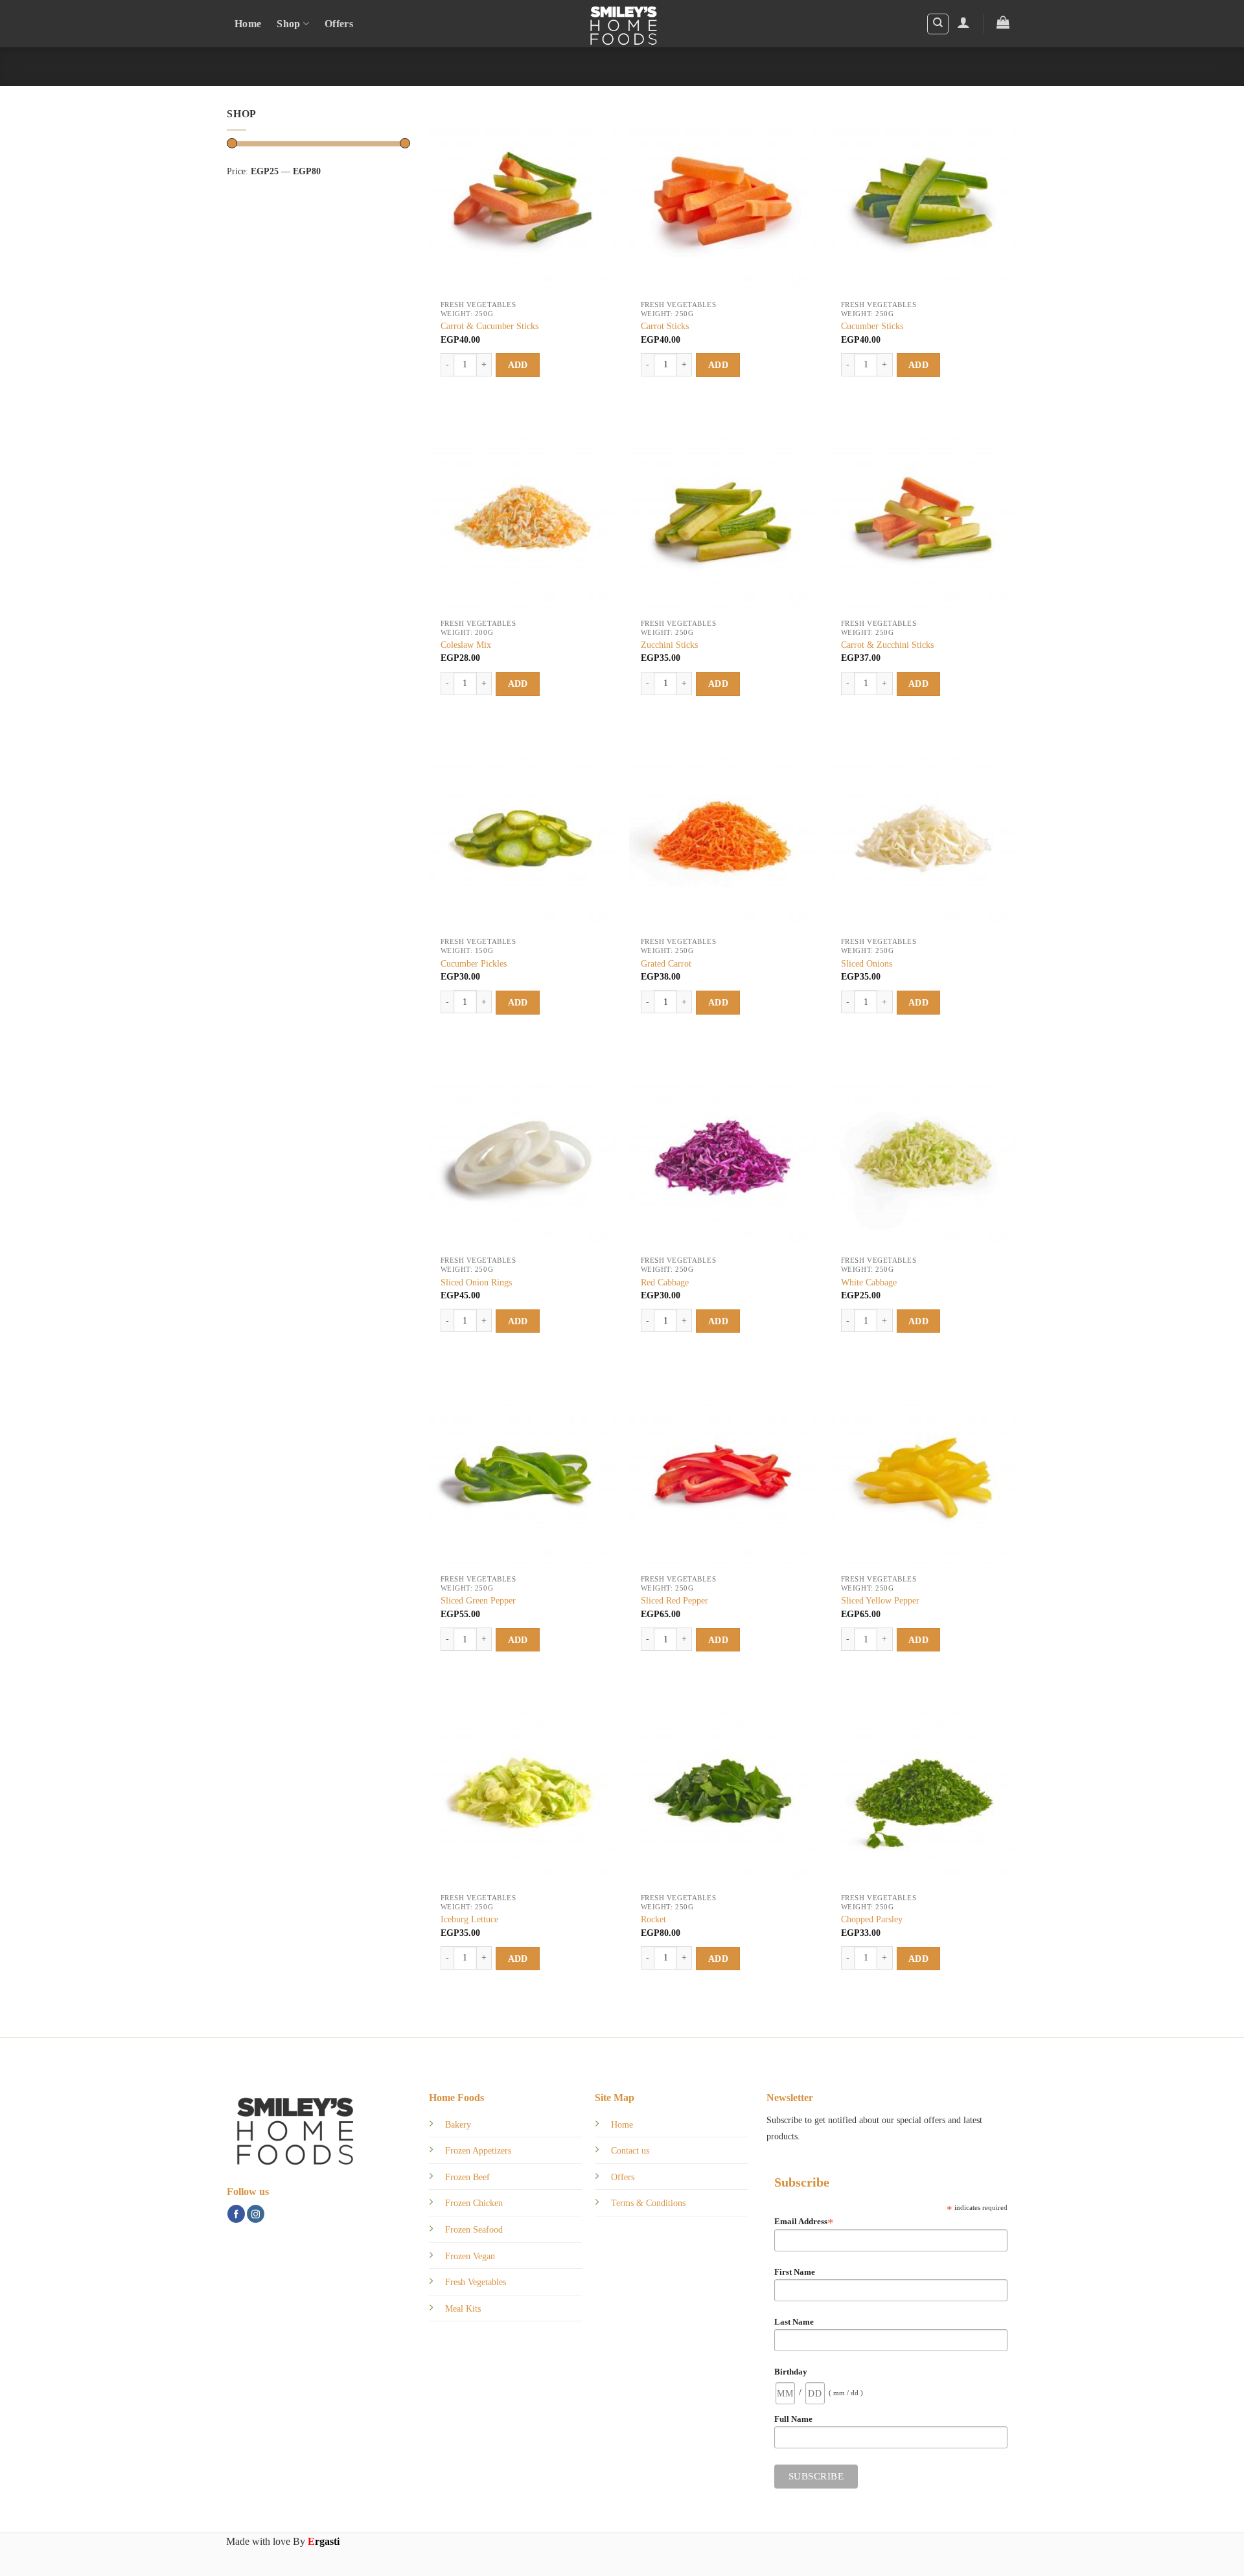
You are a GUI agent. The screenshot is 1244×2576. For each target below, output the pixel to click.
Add (518, 365)
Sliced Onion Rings (476, 1282)
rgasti (324, 2541)
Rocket (653, 1919)
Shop (288, 24)
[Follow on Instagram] (256, 2214)
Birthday (791, 2372)
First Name (795, 2272)
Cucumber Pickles (474, 963)
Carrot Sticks (665, 326)
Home (248, 24)
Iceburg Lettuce (469, 1919)
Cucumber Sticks (872, 326)
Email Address (804, 2222)
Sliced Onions (867, 963)
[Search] (938, 24)
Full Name (793, 2419)
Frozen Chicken (474, 2203)
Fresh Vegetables (476, 2282)
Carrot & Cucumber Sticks (490, 326)
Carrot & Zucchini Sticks (887, 645)
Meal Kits (463, 2308)
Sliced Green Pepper (478, 1600)
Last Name (794, 2322)
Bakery (458, 2124)
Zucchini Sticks (669, 645)
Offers (339, 24)
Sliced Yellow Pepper (880, 1600)
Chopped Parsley (872, 1919)
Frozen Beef (467, 2177)
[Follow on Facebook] (236, 2214)
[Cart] (1003, 22)
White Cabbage (869, 1282)
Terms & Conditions (648, 2203)
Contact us (630, 2150)
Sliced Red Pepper (674, 1600)
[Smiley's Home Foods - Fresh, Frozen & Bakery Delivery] (622, 24)
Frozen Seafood (474, 2229)
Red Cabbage (665, 1282)
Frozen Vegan (470, 2256)
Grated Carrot (666, 963)
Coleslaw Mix (466, 645)
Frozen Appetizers (478, 2150)
